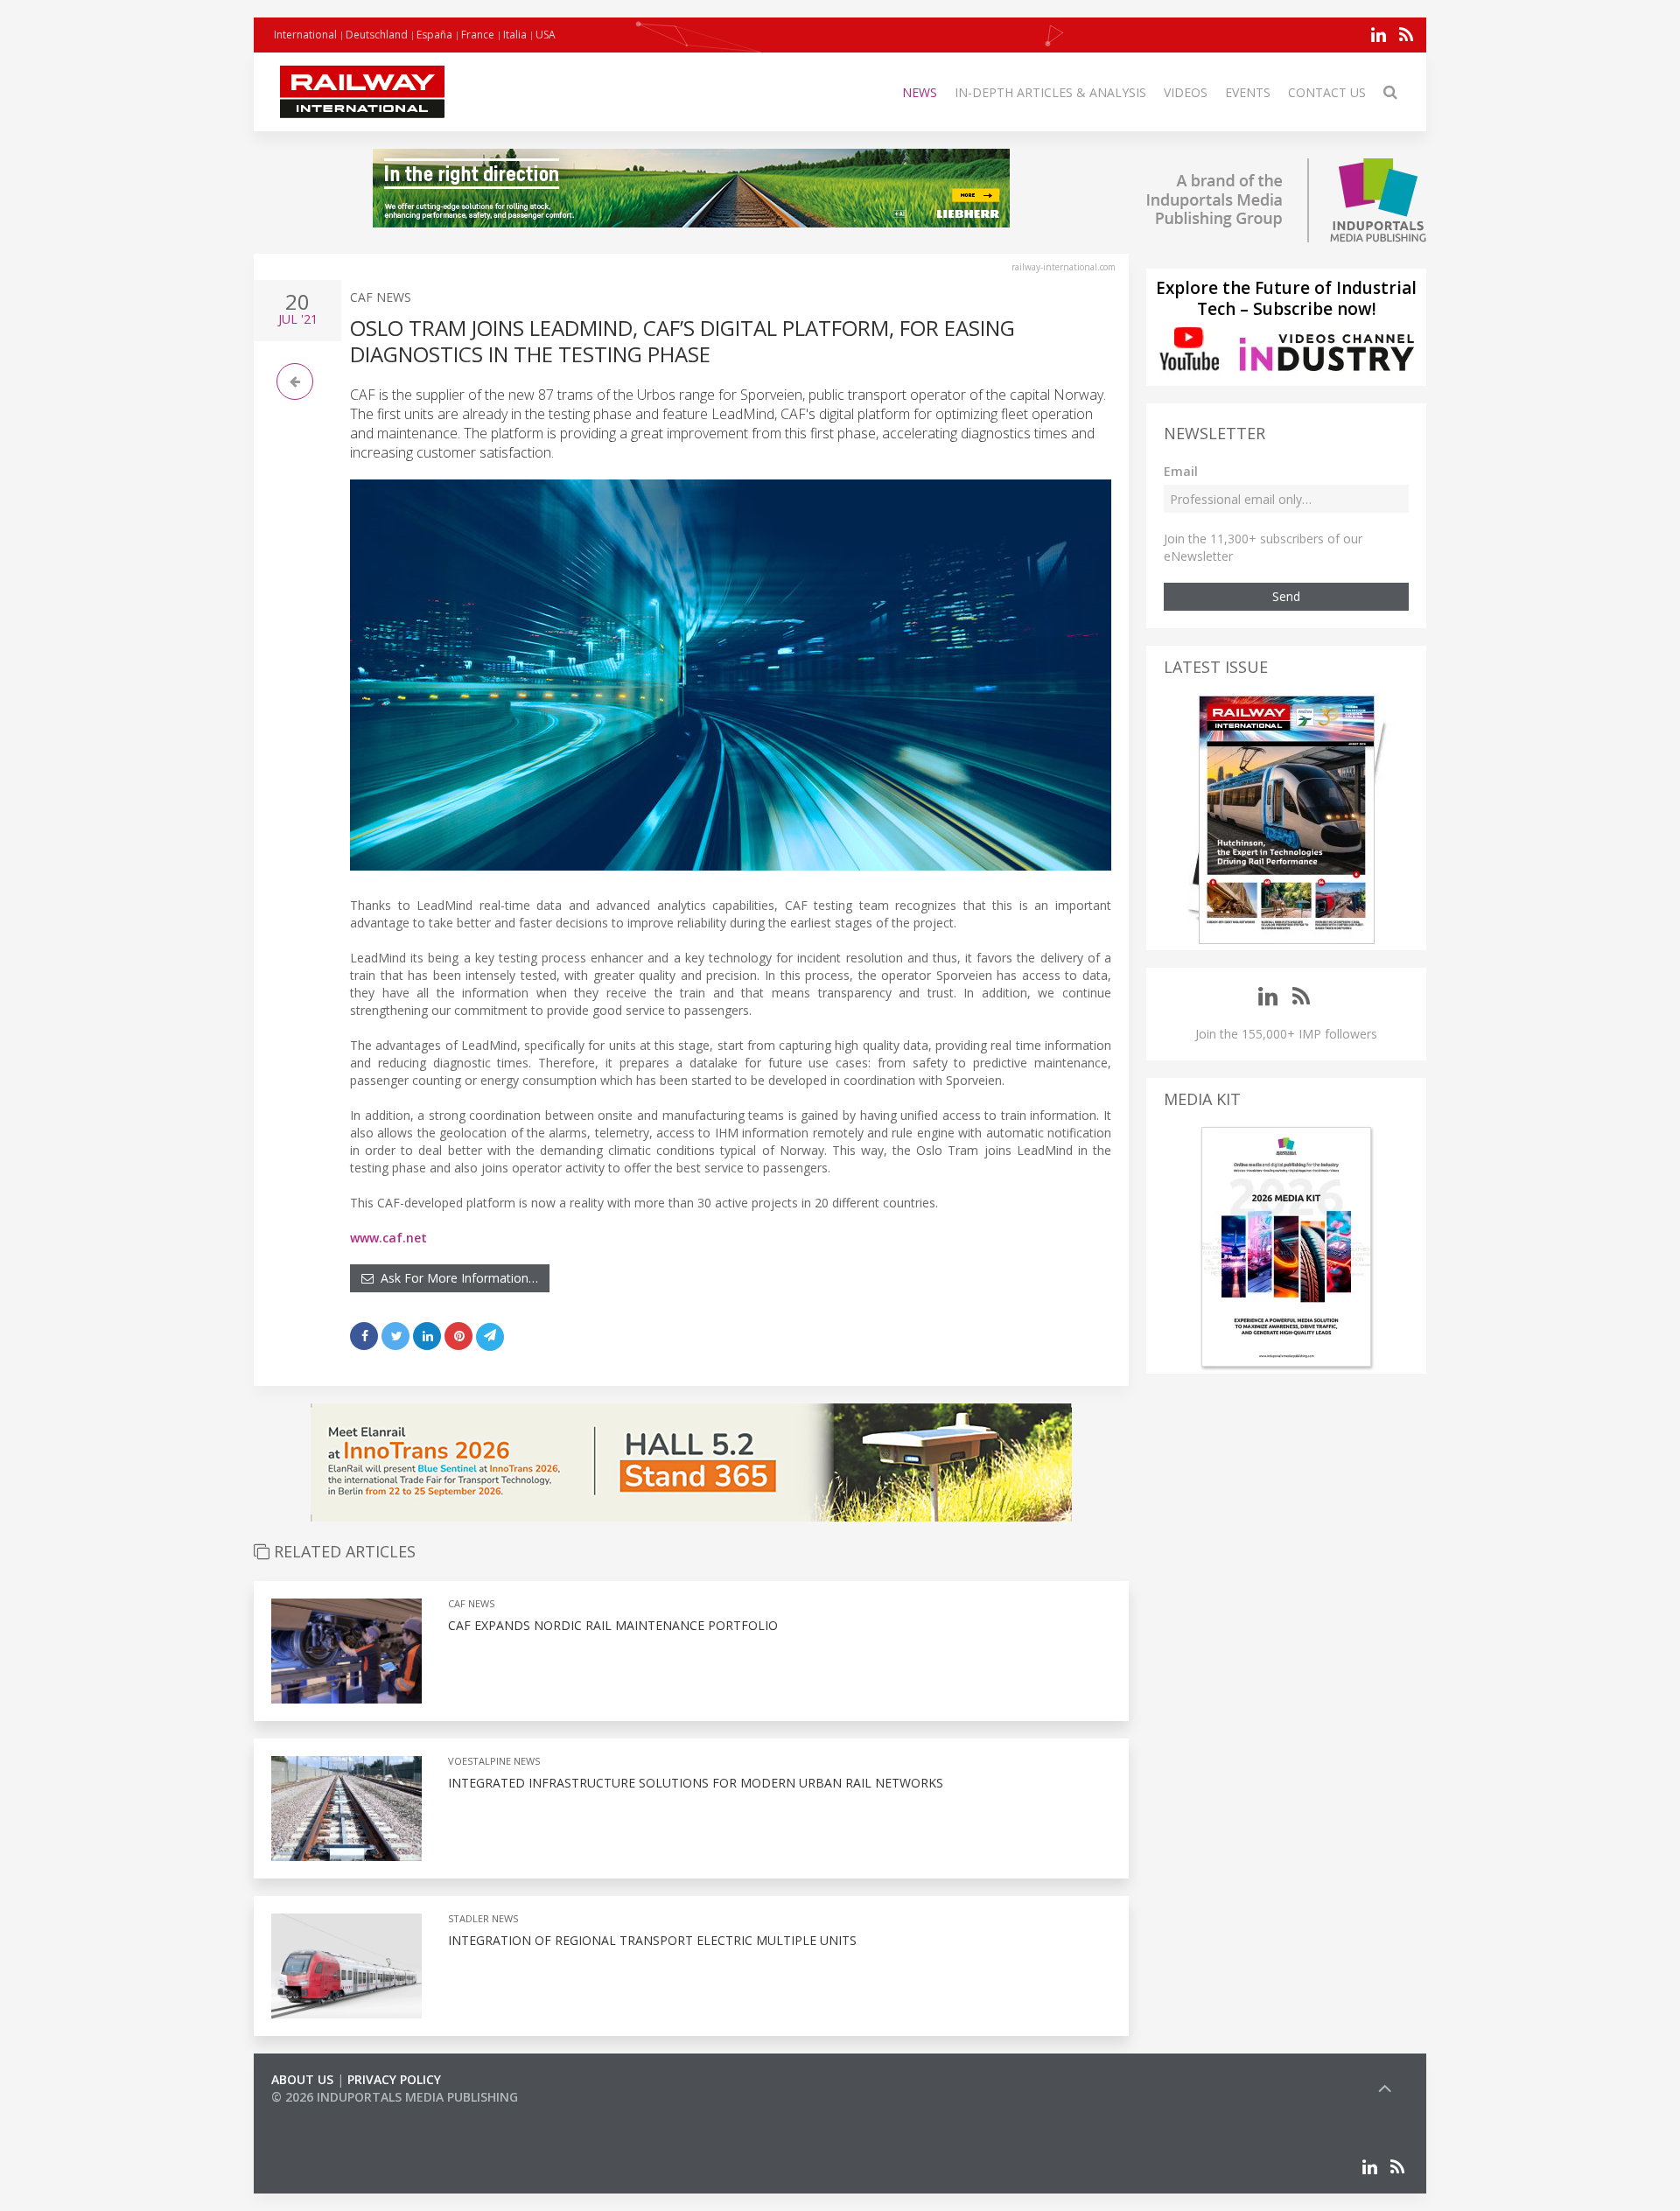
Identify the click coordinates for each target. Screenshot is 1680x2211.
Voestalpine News (494, 1761)
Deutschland (377, 35)
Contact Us (1327, 92)
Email (1181, 471)
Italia (515, 35)
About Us (302, 2079)
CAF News (381, 297)
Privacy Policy (394, 2079)
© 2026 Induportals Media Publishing (395, 2097)
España (434, 35)
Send (1286, 596)
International (305, 35)
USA (546, 35)
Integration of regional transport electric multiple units (652, 1940)
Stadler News (483, 1918)
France (478, 35)
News (920, 92)
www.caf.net (388, 1238)
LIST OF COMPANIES (331, 2114)
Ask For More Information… (456, 1278)
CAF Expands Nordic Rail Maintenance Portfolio (613, 1625)
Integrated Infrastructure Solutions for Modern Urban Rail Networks (696, 1783)
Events (1248, 92)
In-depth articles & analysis (1050, 92)
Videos (1186, 92)
